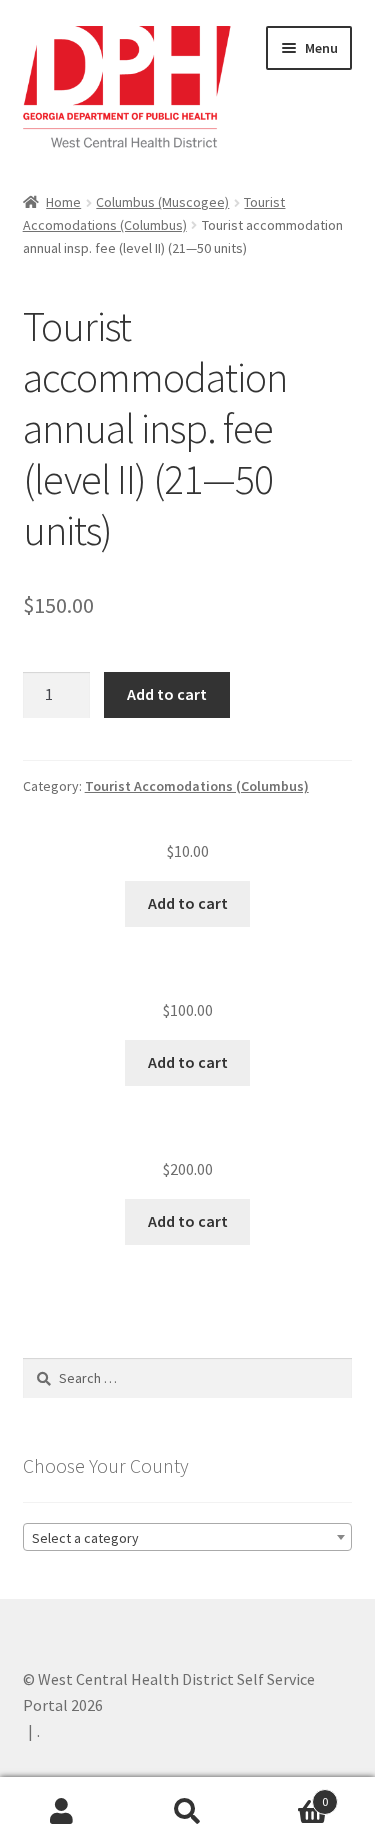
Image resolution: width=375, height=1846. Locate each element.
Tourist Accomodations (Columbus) (197, 786)
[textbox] (188, 1538)
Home (63, 202)
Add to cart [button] (188, 903)
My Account (62, 1812)
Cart (289, 1794)
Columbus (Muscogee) (162, 202)
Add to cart (167, 694)
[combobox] (188, 1537)
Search (187, 1812)
